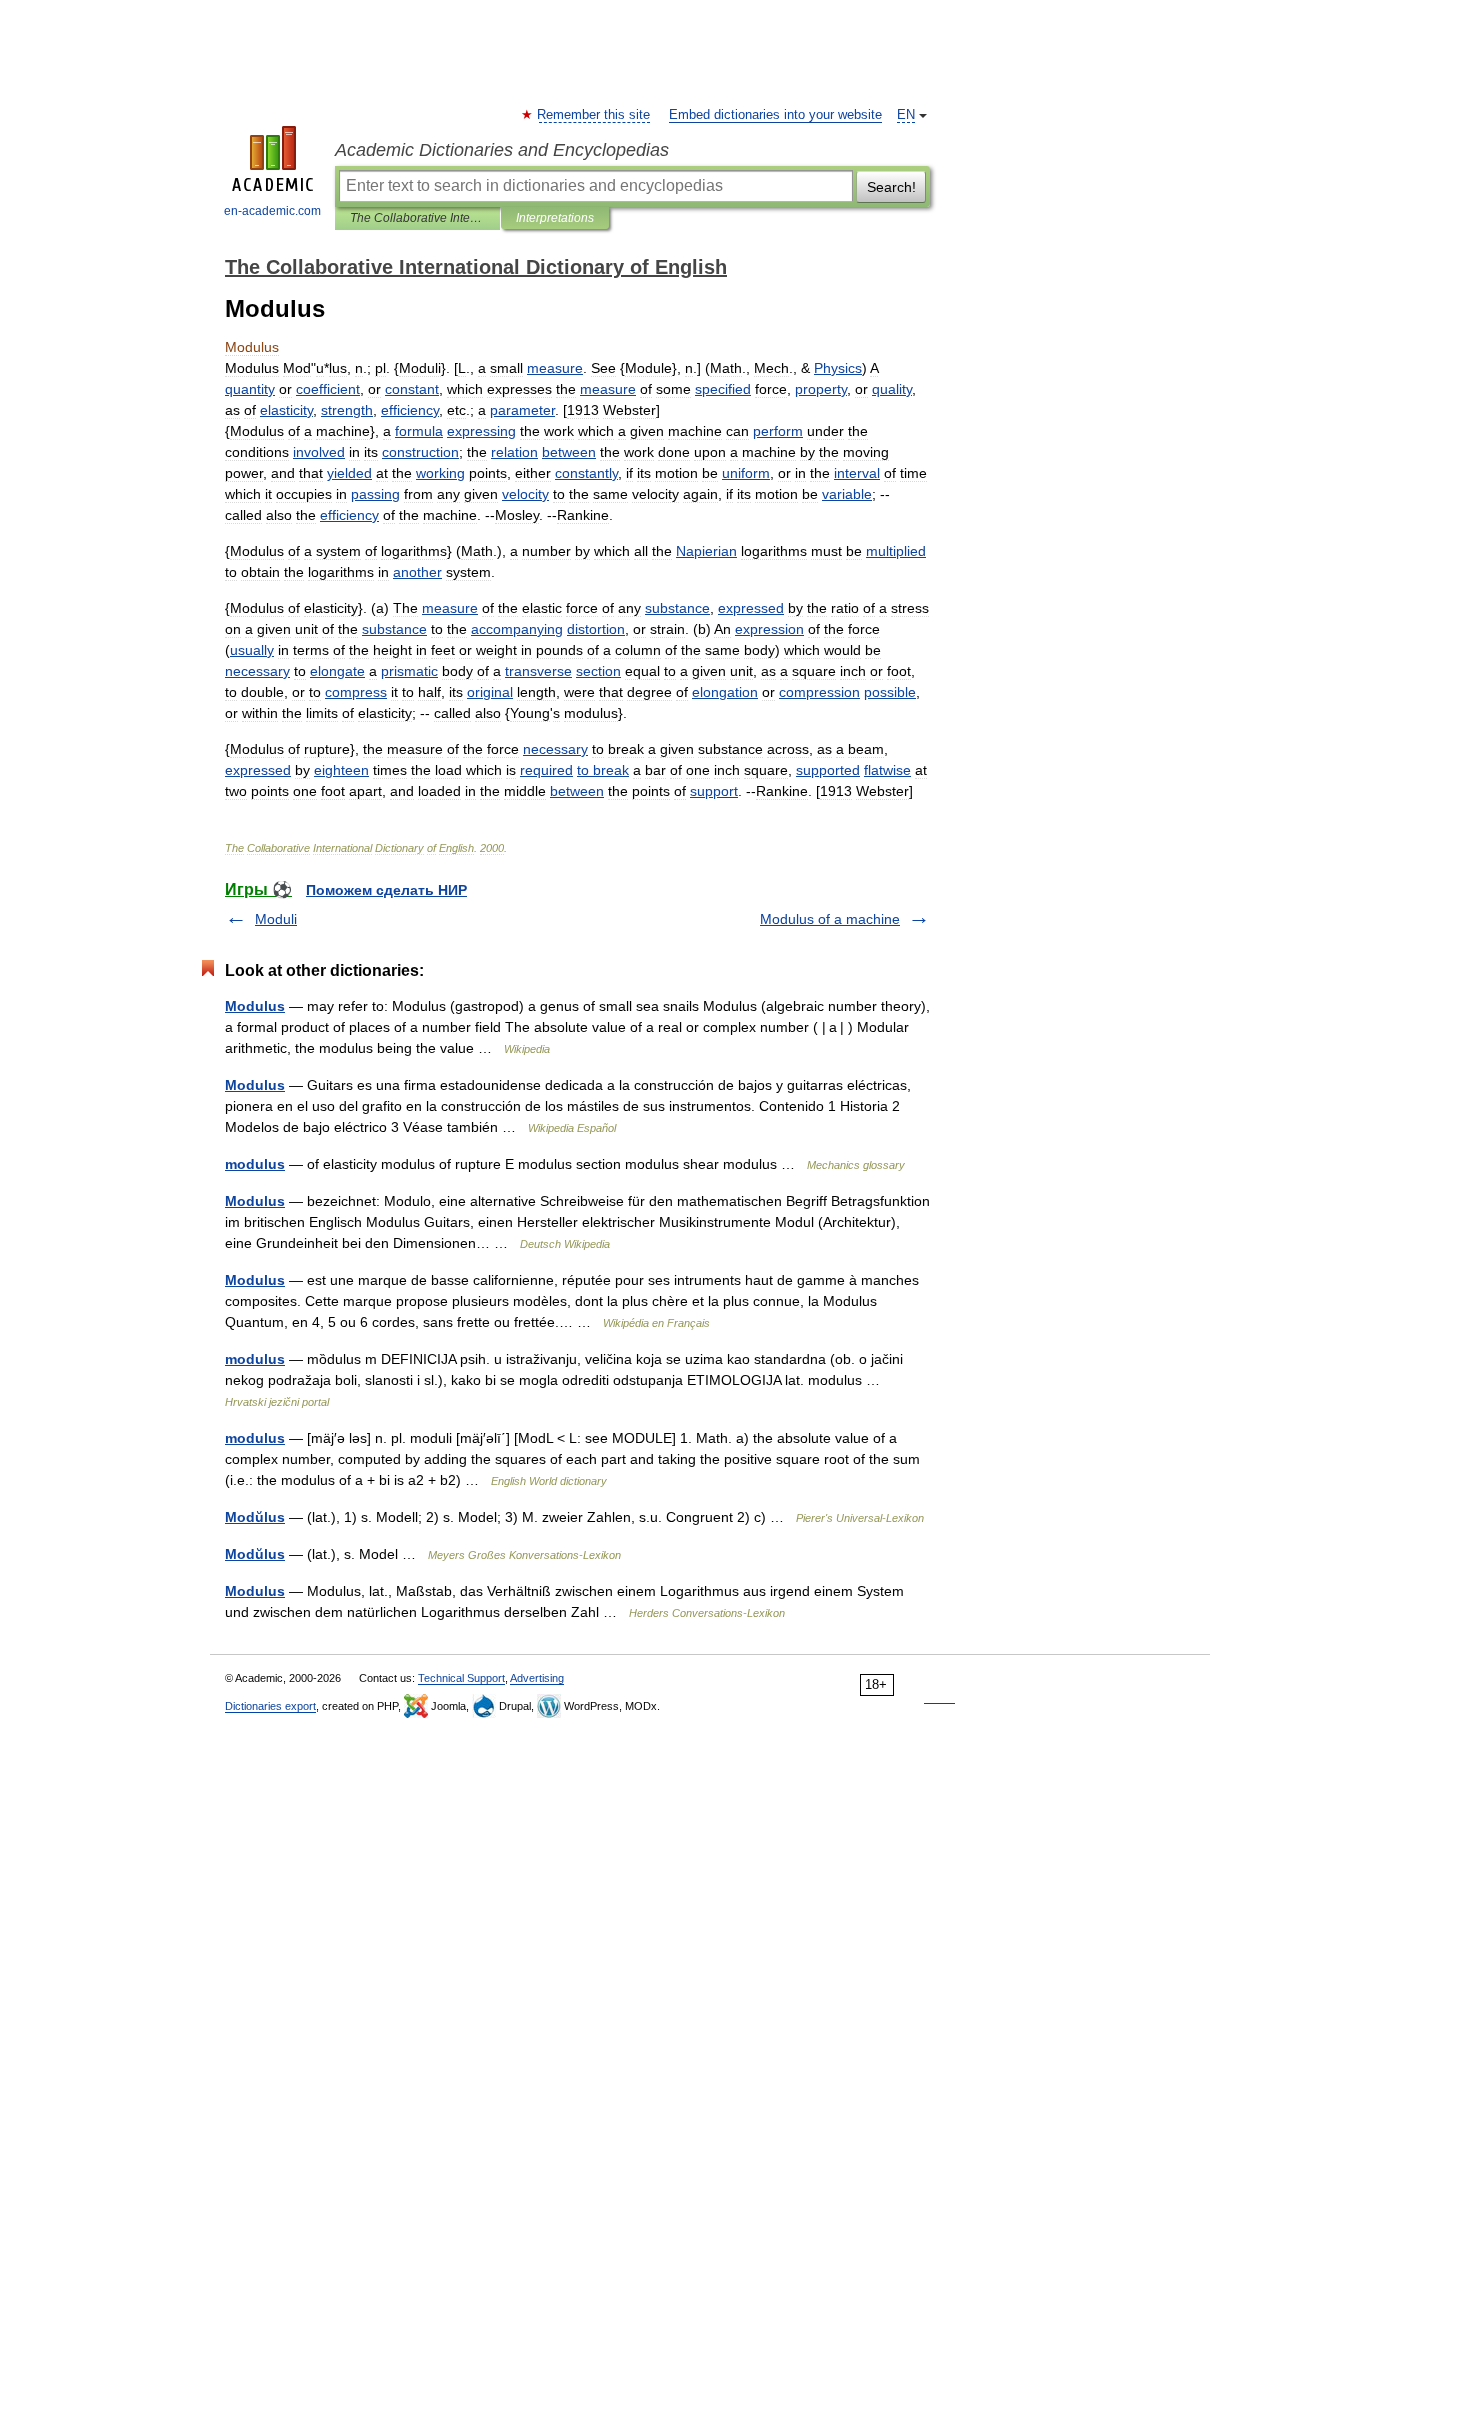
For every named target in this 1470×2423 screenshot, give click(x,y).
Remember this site (594, 115)
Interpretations (555, 218)
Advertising (537, 1678)
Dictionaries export (270, 1706)
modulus (255, 1164)
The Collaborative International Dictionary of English (417, 218)
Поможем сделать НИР (386, 890)
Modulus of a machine (830, 919)
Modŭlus (255, 1517)
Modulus (255, 1006)
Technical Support (461, 1678)
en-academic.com (272, 211)
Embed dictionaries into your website (775, 115)
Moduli (276, 919)
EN (906, 115)
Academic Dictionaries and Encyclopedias (502, 150)
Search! (891, 187)
